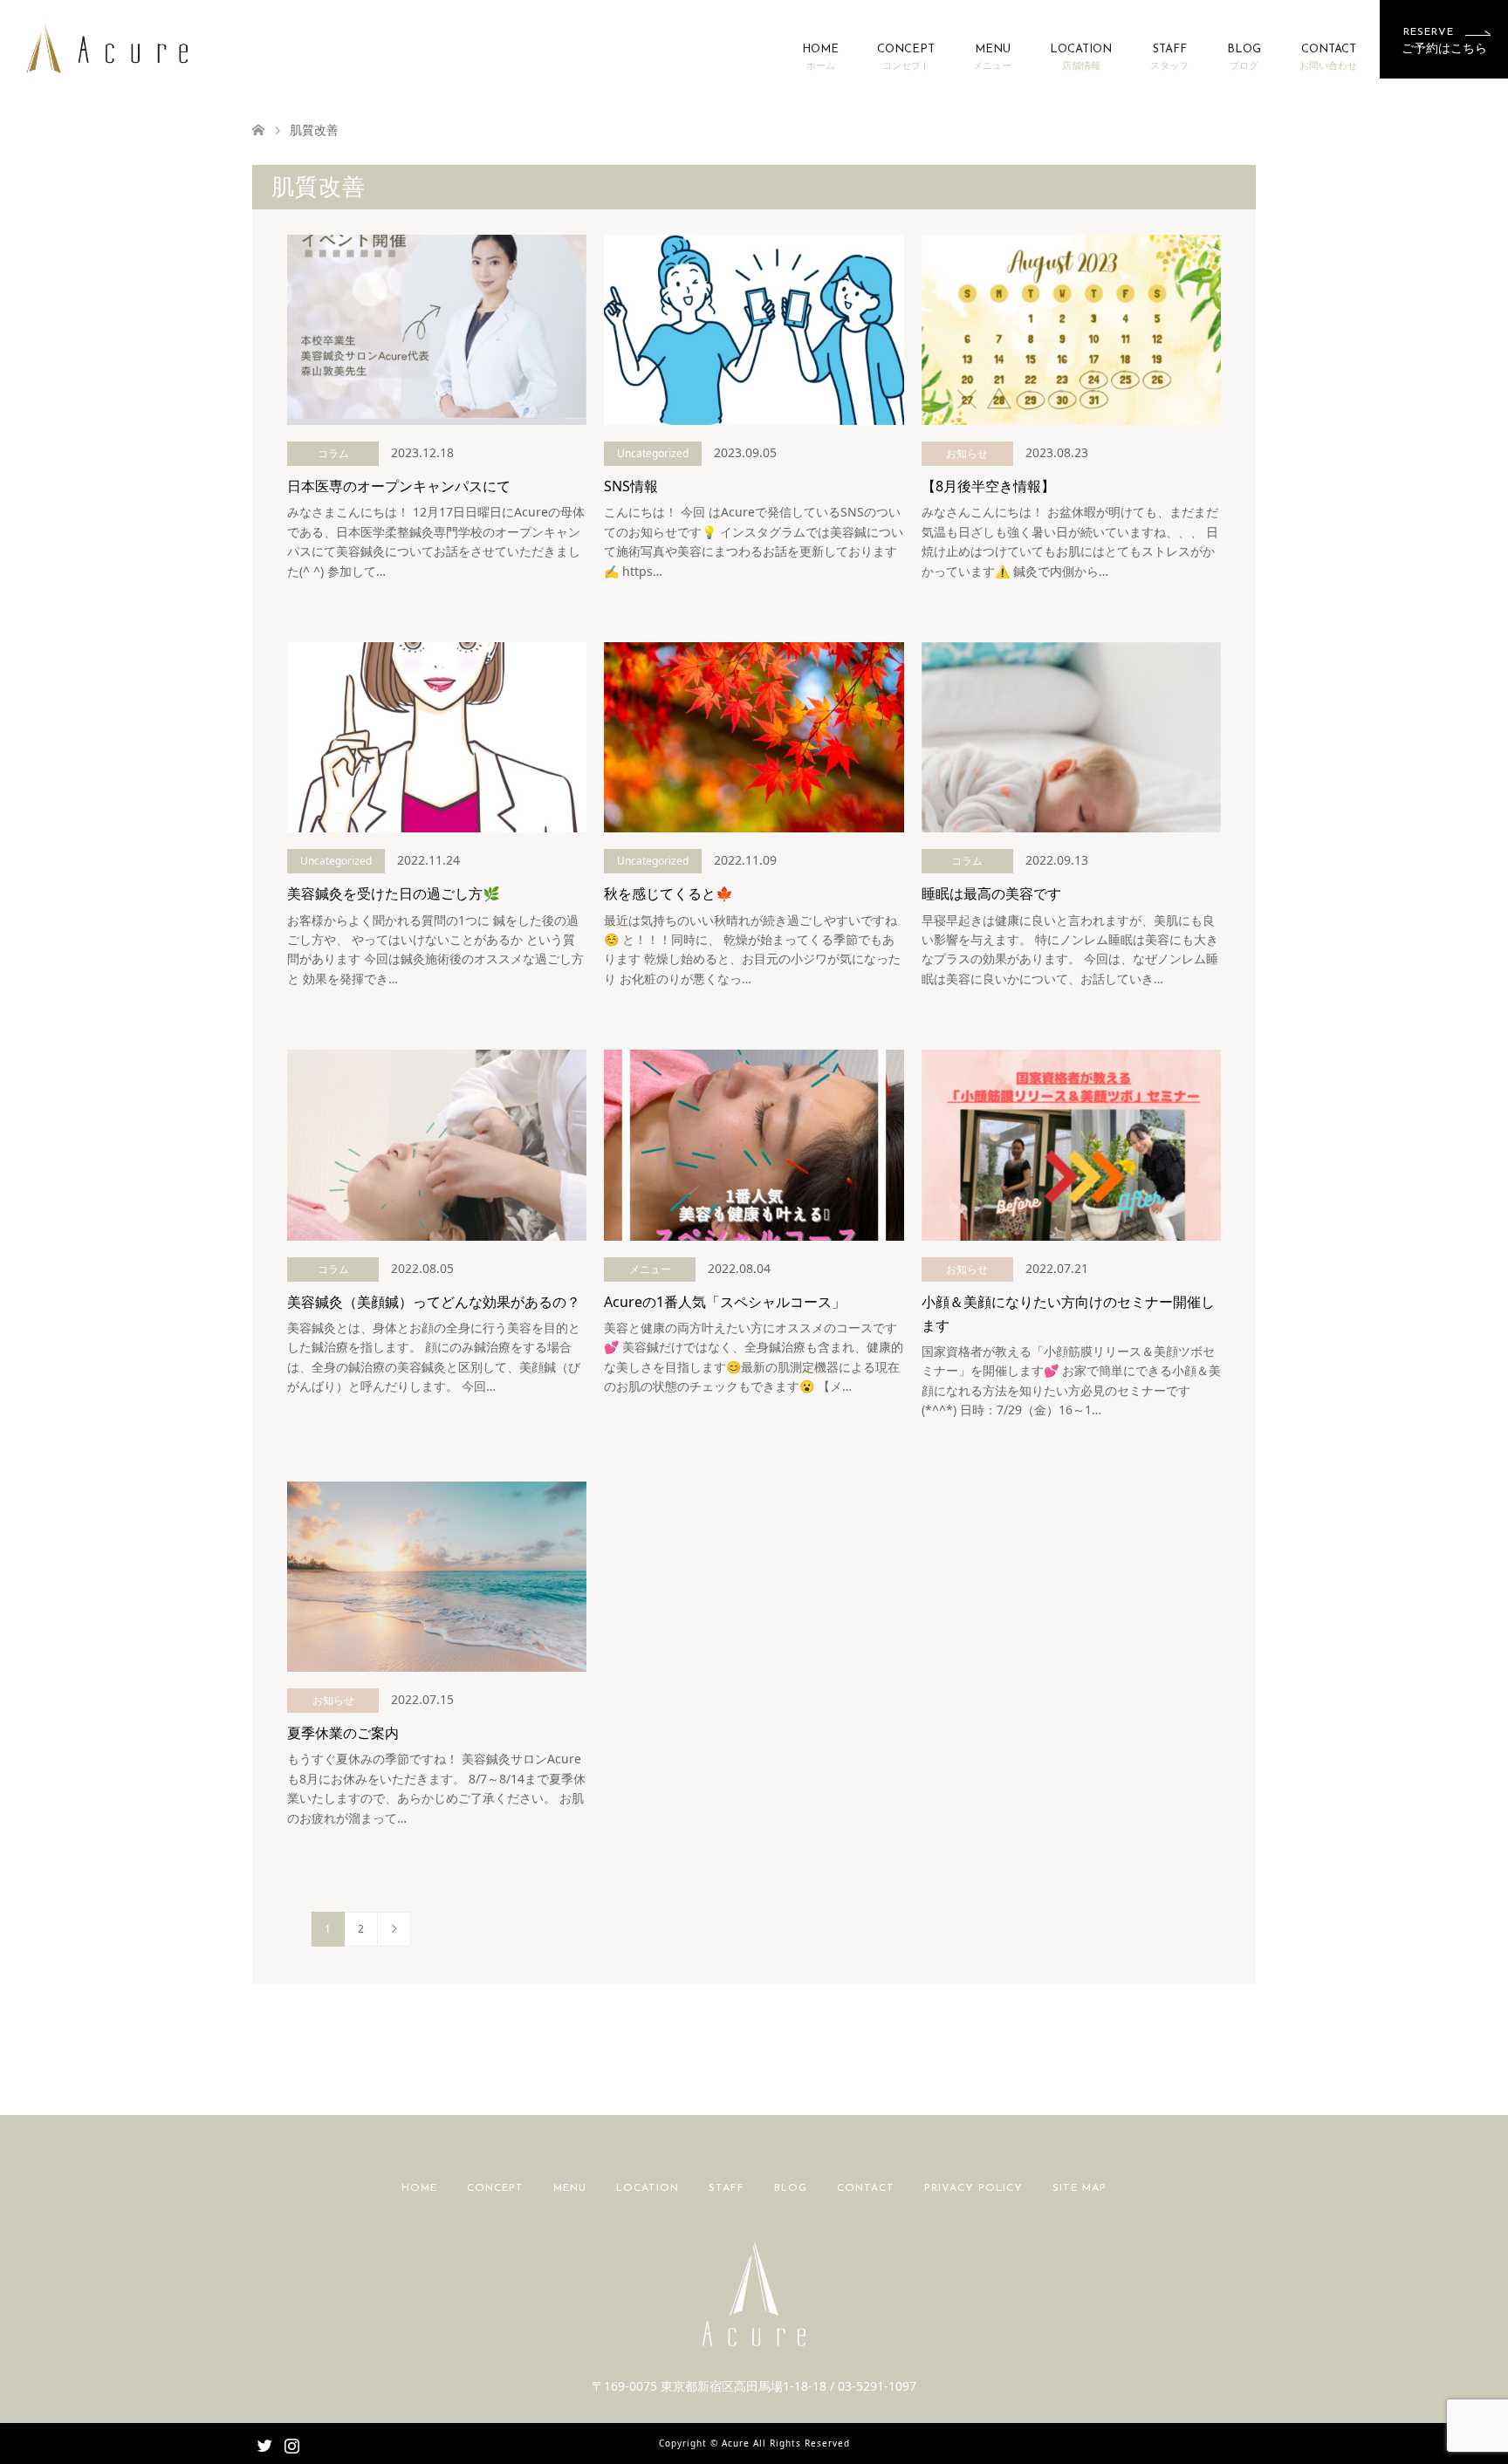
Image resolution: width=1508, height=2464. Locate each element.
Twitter (264, 2444)
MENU (992, 58)
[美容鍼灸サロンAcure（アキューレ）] (107, 45)
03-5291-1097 (877, 2386)
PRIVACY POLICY (973, 2188)
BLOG (1244, 58)
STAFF (1169, 58)
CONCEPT (906, 58)
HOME (820, 58)
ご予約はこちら (1444, 41)
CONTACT (1328, 58)
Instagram (291, 2444)
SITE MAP (1080, 2188)
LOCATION (1081, 58)
